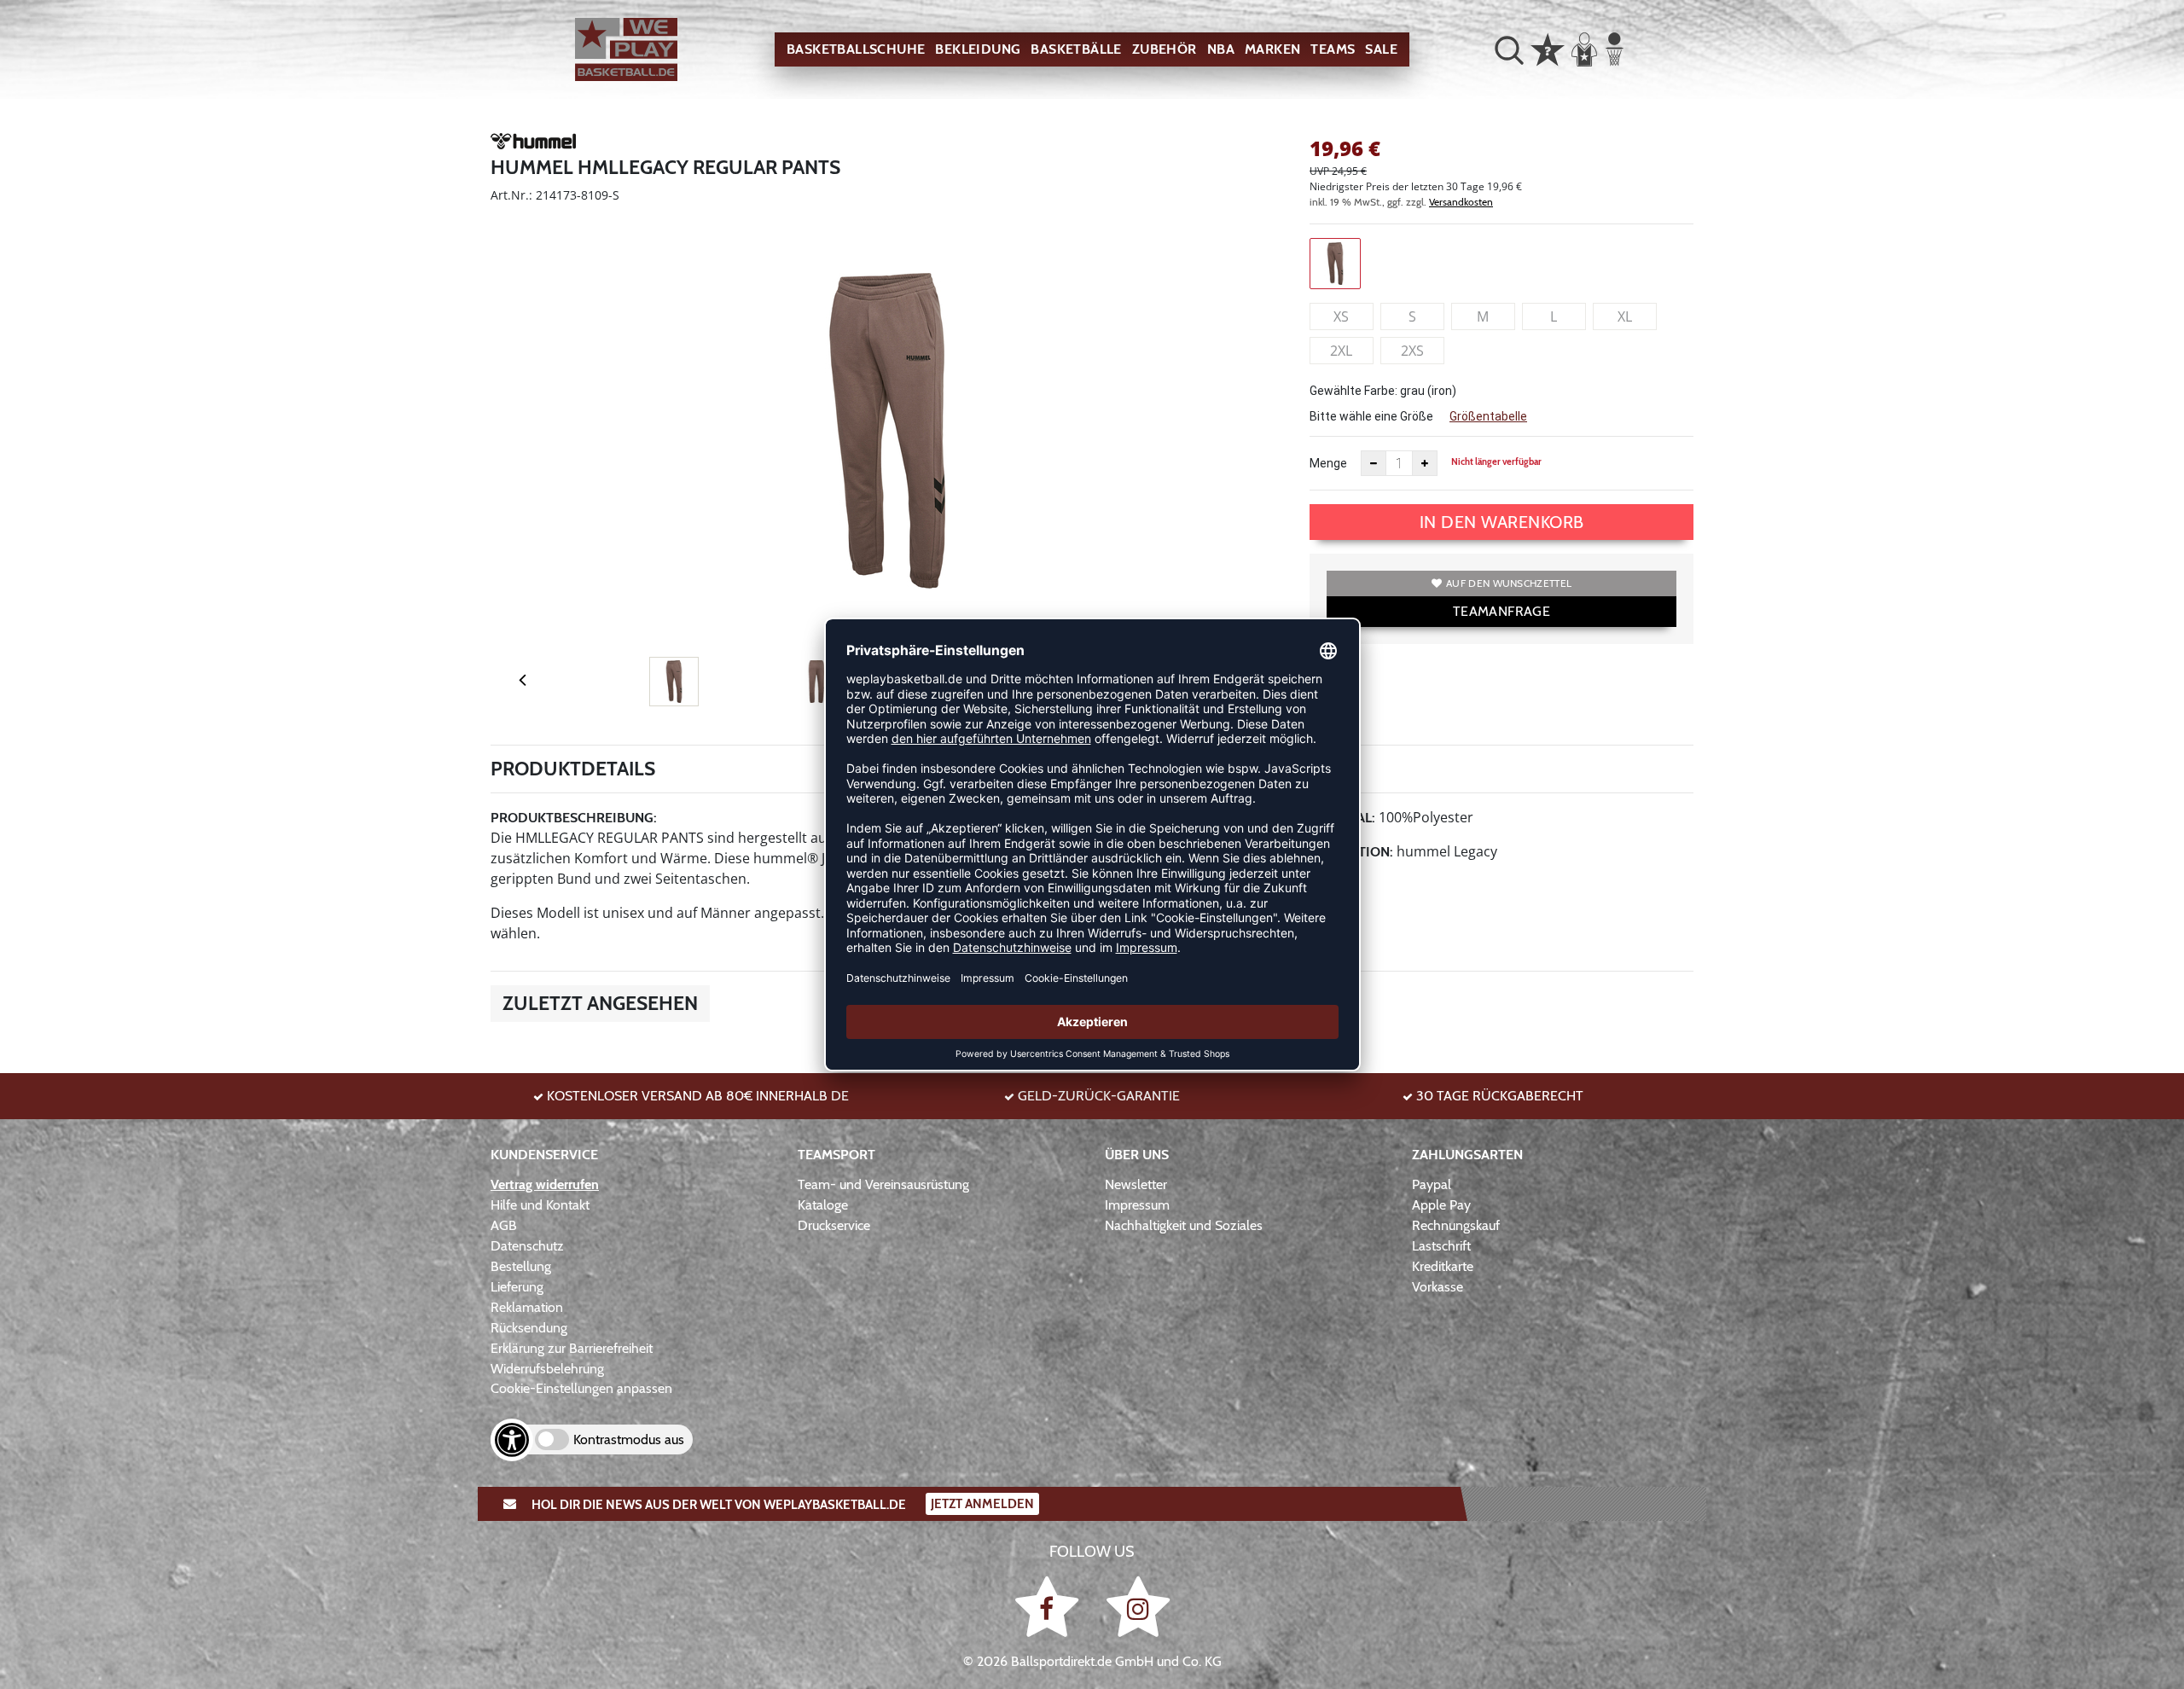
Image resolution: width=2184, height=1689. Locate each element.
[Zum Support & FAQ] (1548, 48)
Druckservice (834, 1225)
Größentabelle (1488, 416)
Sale (1381, 49)
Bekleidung (978, 49)
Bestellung (521, 1266)
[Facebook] (1050, 1606)
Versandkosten (1461, 202)
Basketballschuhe (856, 49)
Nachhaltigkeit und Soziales (1184, 1225)
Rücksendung (529, 1328)
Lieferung (517, 1287)
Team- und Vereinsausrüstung (883, 1184)
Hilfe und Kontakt (540, 1205)
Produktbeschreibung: (574, 818)
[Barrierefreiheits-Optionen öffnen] (512, 1440)
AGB (504, 1225)
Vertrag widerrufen (545, 1184)
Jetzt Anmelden (982, 1504)
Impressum (1137, 1205)
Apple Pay (1441, 1205)
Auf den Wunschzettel (1509, 583)
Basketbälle (1076, 49)
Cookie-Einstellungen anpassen (581, 1388)
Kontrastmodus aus (629, 1439)
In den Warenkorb (1502, 522)
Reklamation (527, 1307)
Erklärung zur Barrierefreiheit (572, 1348)
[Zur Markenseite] (533, 144)
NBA (1221, 49)
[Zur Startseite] (626, 50)
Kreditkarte (1443, 1266)
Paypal (1432, 1184)
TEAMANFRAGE (1501, 611)
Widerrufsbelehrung (547, 1369)
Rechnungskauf (1456, 1225)
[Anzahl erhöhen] (1425, 463)
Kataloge (823, 1205)
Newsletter (1136, 1184)
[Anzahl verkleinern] (1374, 463)
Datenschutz (527, 1246)
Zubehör (1165, 49)
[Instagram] (1138, 1606)
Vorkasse (1438, 1287)
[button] (1509, 49)
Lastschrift (1441, 1246)
